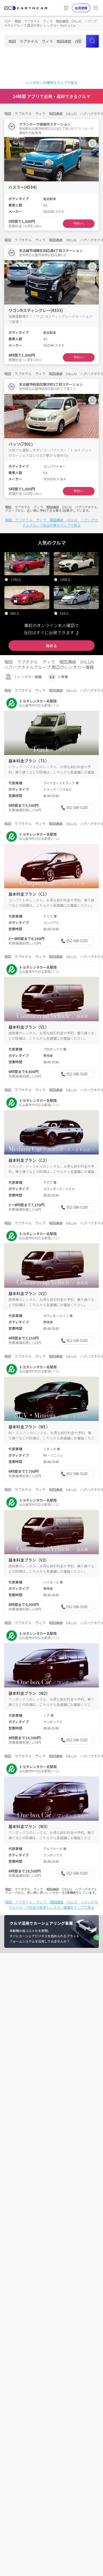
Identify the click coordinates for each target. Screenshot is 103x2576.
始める (51, 646)
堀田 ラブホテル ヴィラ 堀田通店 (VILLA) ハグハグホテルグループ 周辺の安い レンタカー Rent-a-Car (51, 23)
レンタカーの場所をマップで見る (52, 83)
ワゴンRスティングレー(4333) (36, 310)
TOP (7, 21)
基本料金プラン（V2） (29, 1293)
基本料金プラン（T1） (29, 761)
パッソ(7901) (21, 444)
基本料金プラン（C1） (29, 894)
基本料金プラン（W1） (29, 1427)
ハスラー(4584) (23, 187)
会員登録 (81, 8)
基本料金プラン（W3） (29, 1826)
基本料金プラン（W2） (29, 1693)
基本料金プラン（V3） (29, 1560)
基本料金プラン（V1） (29, 1027)
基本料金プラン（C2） (29, 1160)
